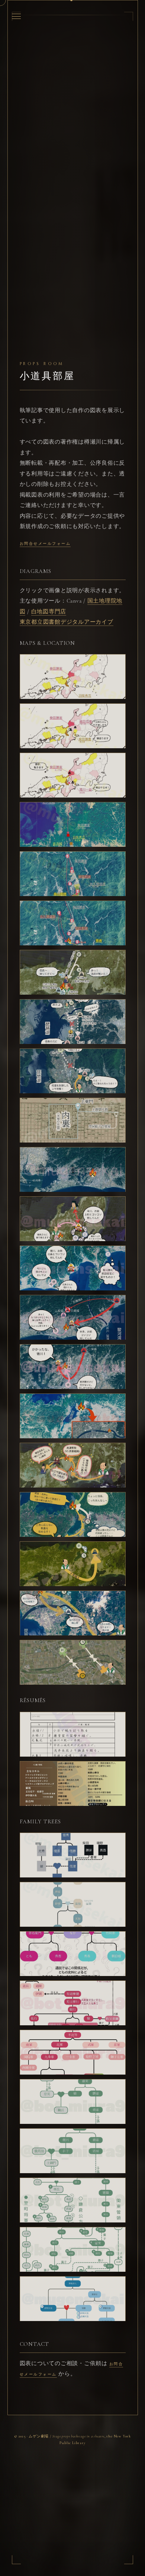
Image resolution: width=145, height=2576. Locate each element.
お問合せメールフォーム (45, 544)
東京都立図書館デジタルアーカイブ (67, 622)
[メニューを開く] (16, 16)
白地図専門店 (49, 611)
